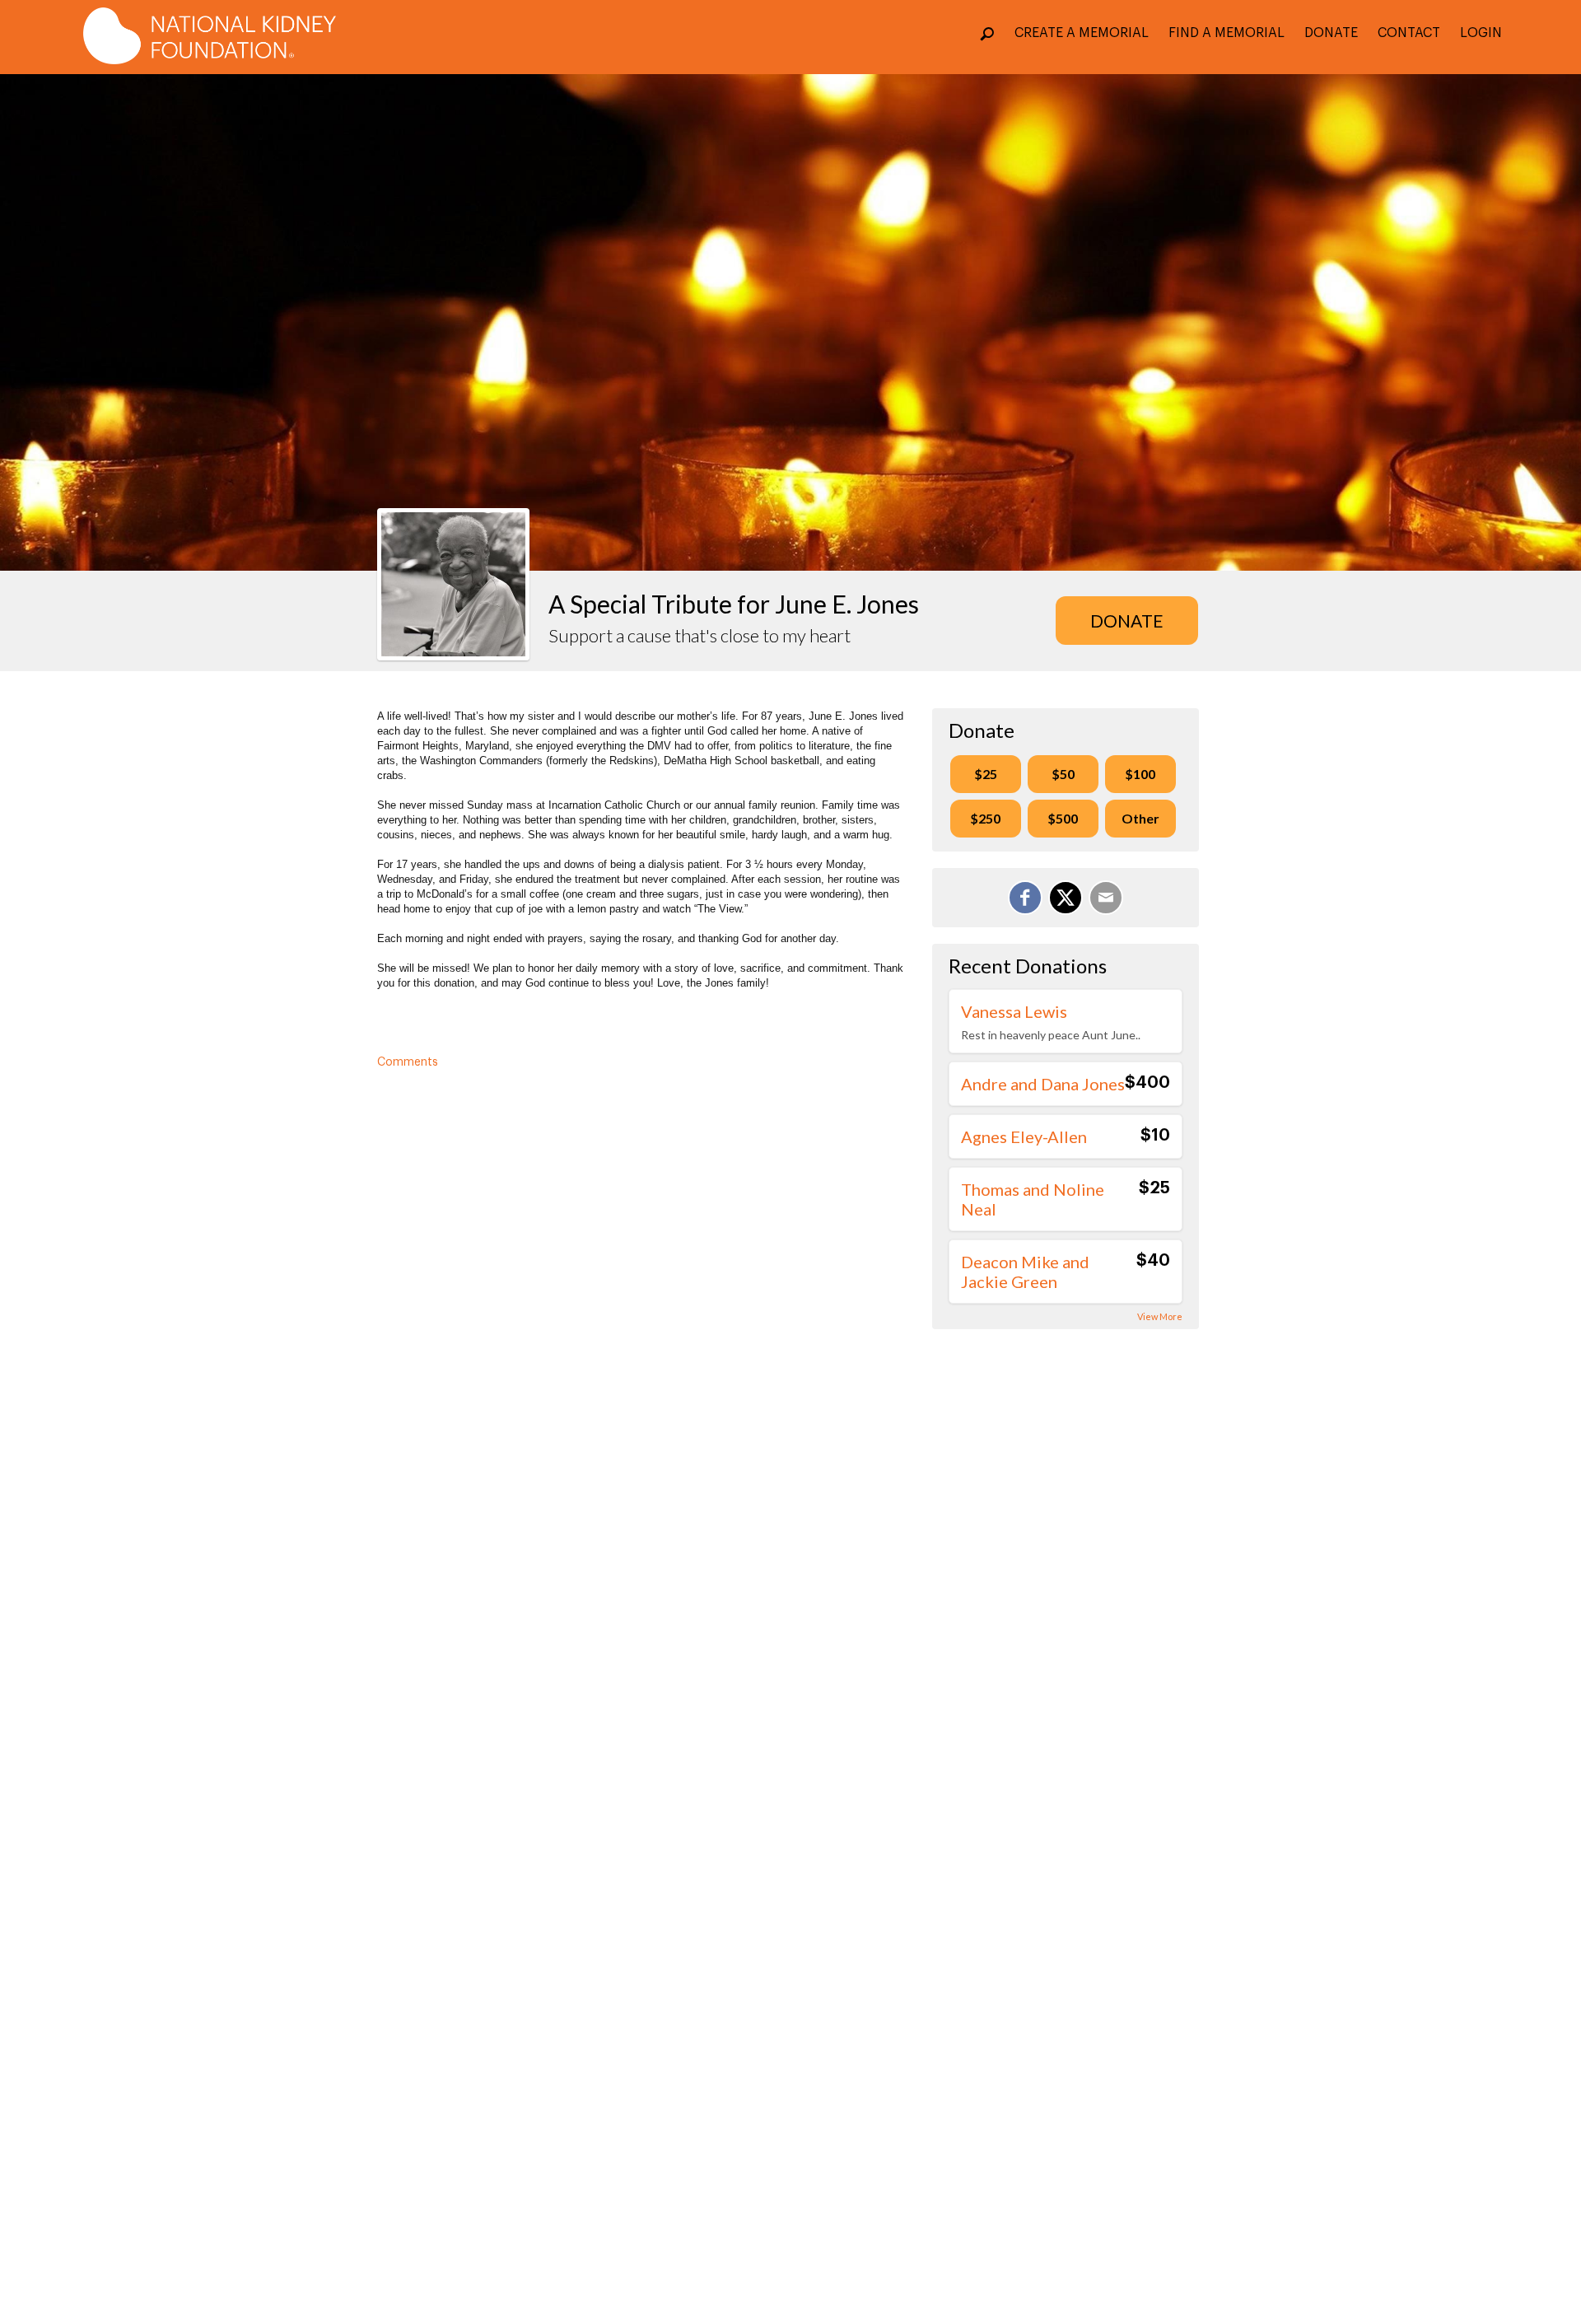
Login (1481, 33)
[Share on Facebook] (1025, 898)
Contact (1409, 33)
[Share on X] (1066, 898)
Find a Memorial (1227, 33)
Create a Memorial (1082, 33)
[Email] (1106, 898)
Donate (1331, 33)
